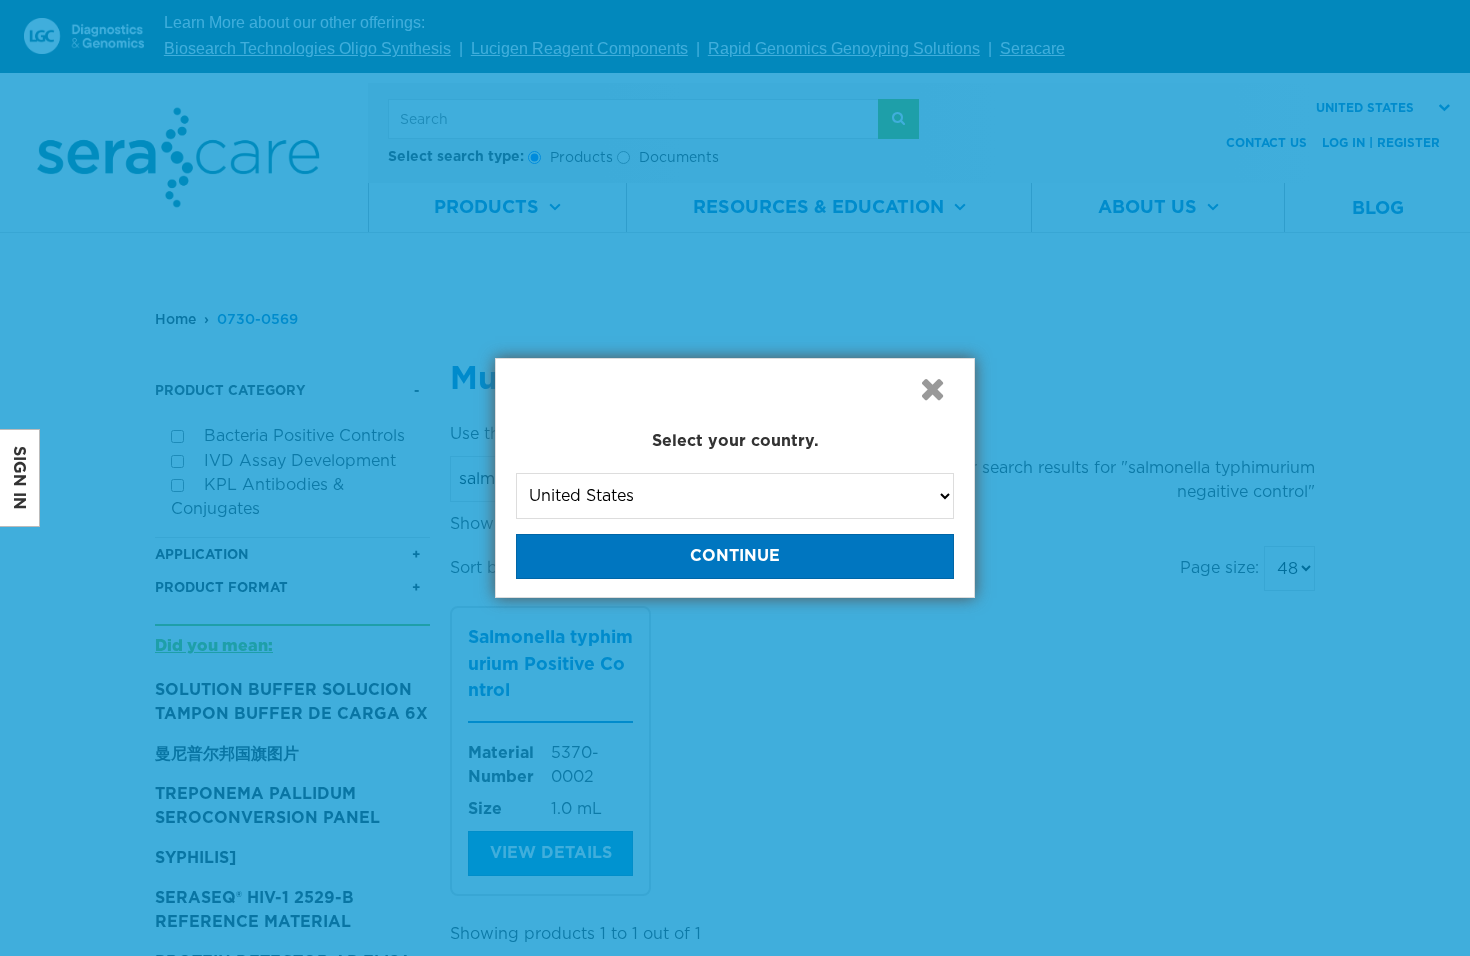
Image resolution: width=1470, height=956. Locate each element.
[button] (932, 389)
